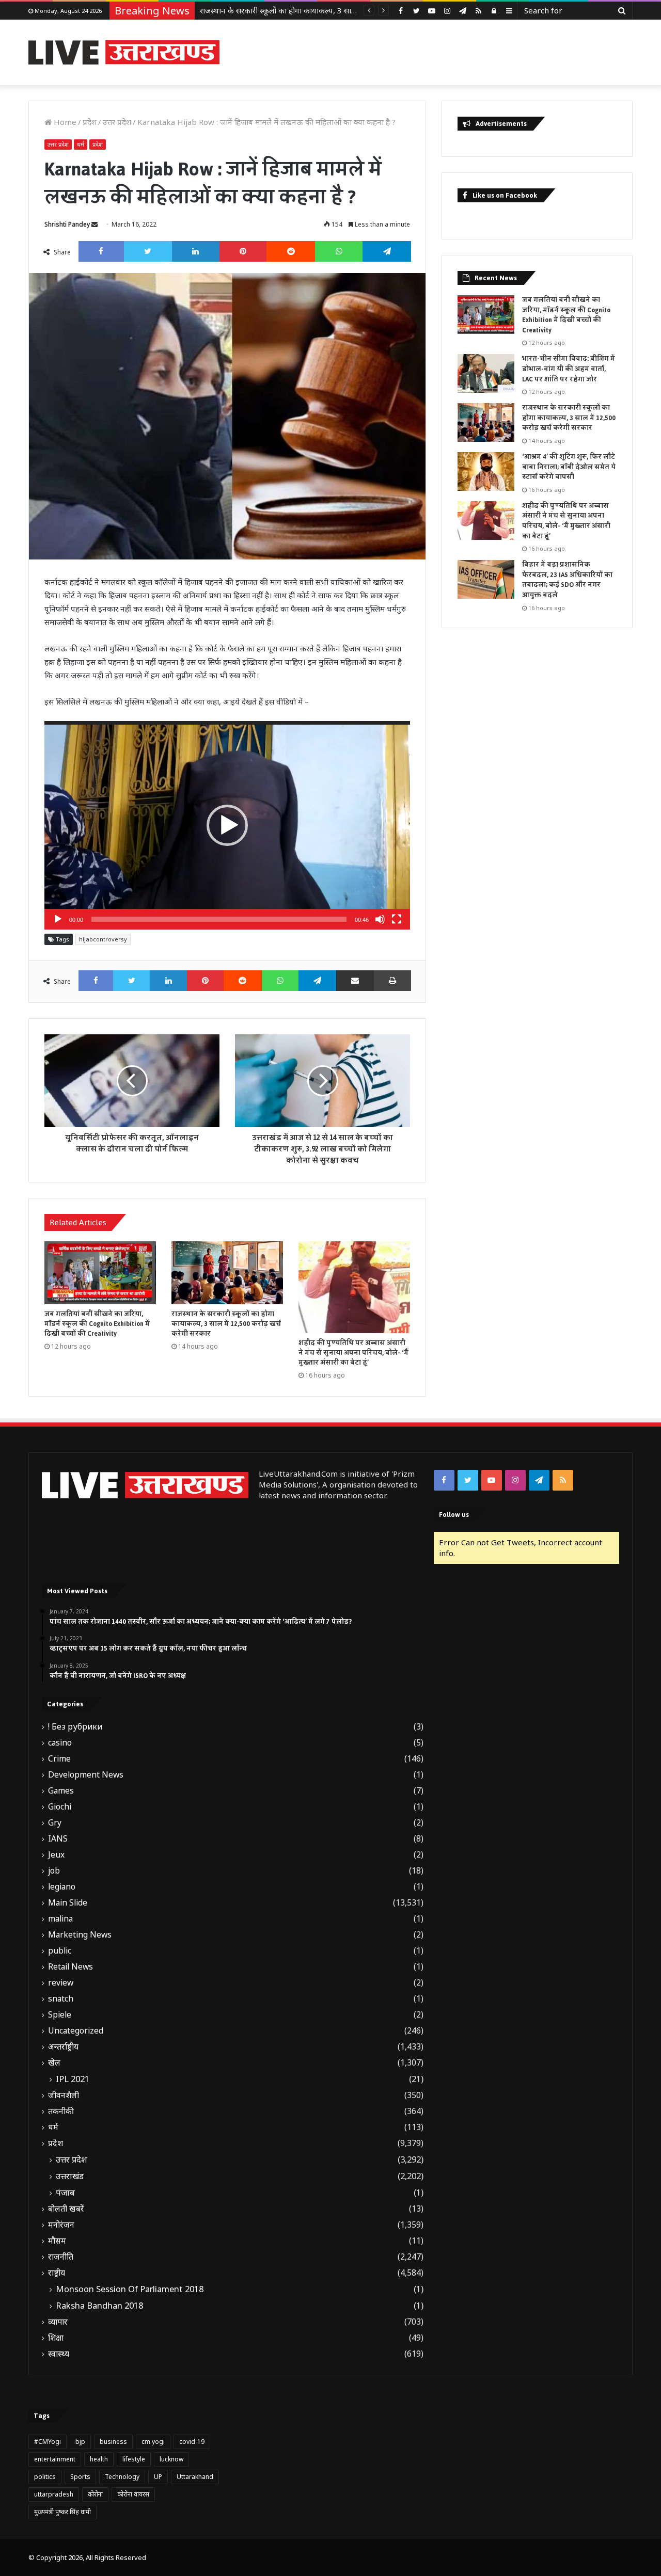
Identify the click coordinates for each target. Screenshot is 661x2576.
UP (158, 2477)
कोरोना (95, 2494)
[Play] (58, 919)
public (60, 1951)
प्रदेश (90, 122)
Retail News (70, 1967)
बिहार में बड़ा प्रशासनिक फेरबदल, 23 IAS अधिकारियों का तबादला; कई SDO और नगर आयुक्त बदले (567, 580)
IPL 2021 (73, 2079)
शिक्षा (56, 2338)
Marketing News (80, 1935)
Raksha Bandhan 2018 (99, 2306)
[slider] (219, 919)
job (54, 1871)
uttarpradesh (54, 2494)
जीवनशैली (64, 2095)
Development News (86, 1775)
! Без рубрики (75, 1727)
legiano (62, 1887)
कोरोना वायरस (133, 2494)
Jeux (56, 1855)
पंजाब (65, 2193)
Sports (80, 2477)
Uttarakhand (195, 2477)
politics (45, 2477)
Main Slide (68, 1903)
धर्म (81, 144)
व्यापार (58, 2322)
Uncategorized (76, 2031)
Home (64, 122)
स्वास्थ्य (59, 2354)
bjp (80, 2442)
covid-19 (192, 2442)
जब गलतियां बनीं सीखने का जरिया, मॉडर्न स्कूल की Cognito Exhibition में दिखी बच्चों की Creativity (97, 1324)
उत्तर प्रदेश (117, 122)
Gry (55, 1823)
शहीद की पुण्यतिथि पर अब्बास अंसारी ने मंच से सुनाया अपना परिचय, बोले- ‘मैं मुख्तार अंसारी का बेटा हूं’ (353, 1353)
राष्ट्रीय (57, 2273)
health (99, 2459)
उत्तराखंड (70, 2176)
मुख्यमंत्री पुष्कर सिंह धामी (62, 2512)
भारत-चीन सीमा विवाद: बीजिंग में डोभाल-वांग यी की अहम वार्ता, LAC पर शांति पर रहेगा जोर (569, 369)
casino (60, 1743)
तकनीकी (61, 2111)
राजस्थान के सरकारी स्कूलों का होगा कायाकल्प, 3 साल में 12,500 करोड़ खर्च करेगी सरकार (330, 10)
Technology (122, 2477)
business (113, 2442)
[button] (227, 825)
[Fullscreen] (397, 919)
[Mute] (380, 919)
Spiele (60, 2015)
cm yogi (153, 2442)
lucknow (171, 2459)
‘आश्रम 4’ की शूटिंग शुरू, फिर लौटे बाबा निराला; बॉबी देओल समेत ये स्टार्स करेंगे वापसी (569, 467)
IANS (58, 1839)
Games (61, 1791)
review (61, 1983)
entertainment (55, 2459)
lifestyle (134, 2459)
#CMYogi (48, 2442)
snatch (61, 1999)
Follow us (454, 1515)
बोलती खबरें (66, 2209)
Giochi (60, 1807)
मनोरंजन (61, 2225)
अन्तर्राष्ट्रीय (63, 2047)
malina (60, 1919)
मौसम (57, 2241)
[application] (227, 825)
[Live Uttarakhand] (124, 52)
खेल (54, 2063)
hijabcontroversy (103, 939)
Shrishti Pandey (67, 224)
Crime (59, 1759)
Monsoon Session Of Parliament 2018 (130, 2289)
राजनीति (61, 2257)
